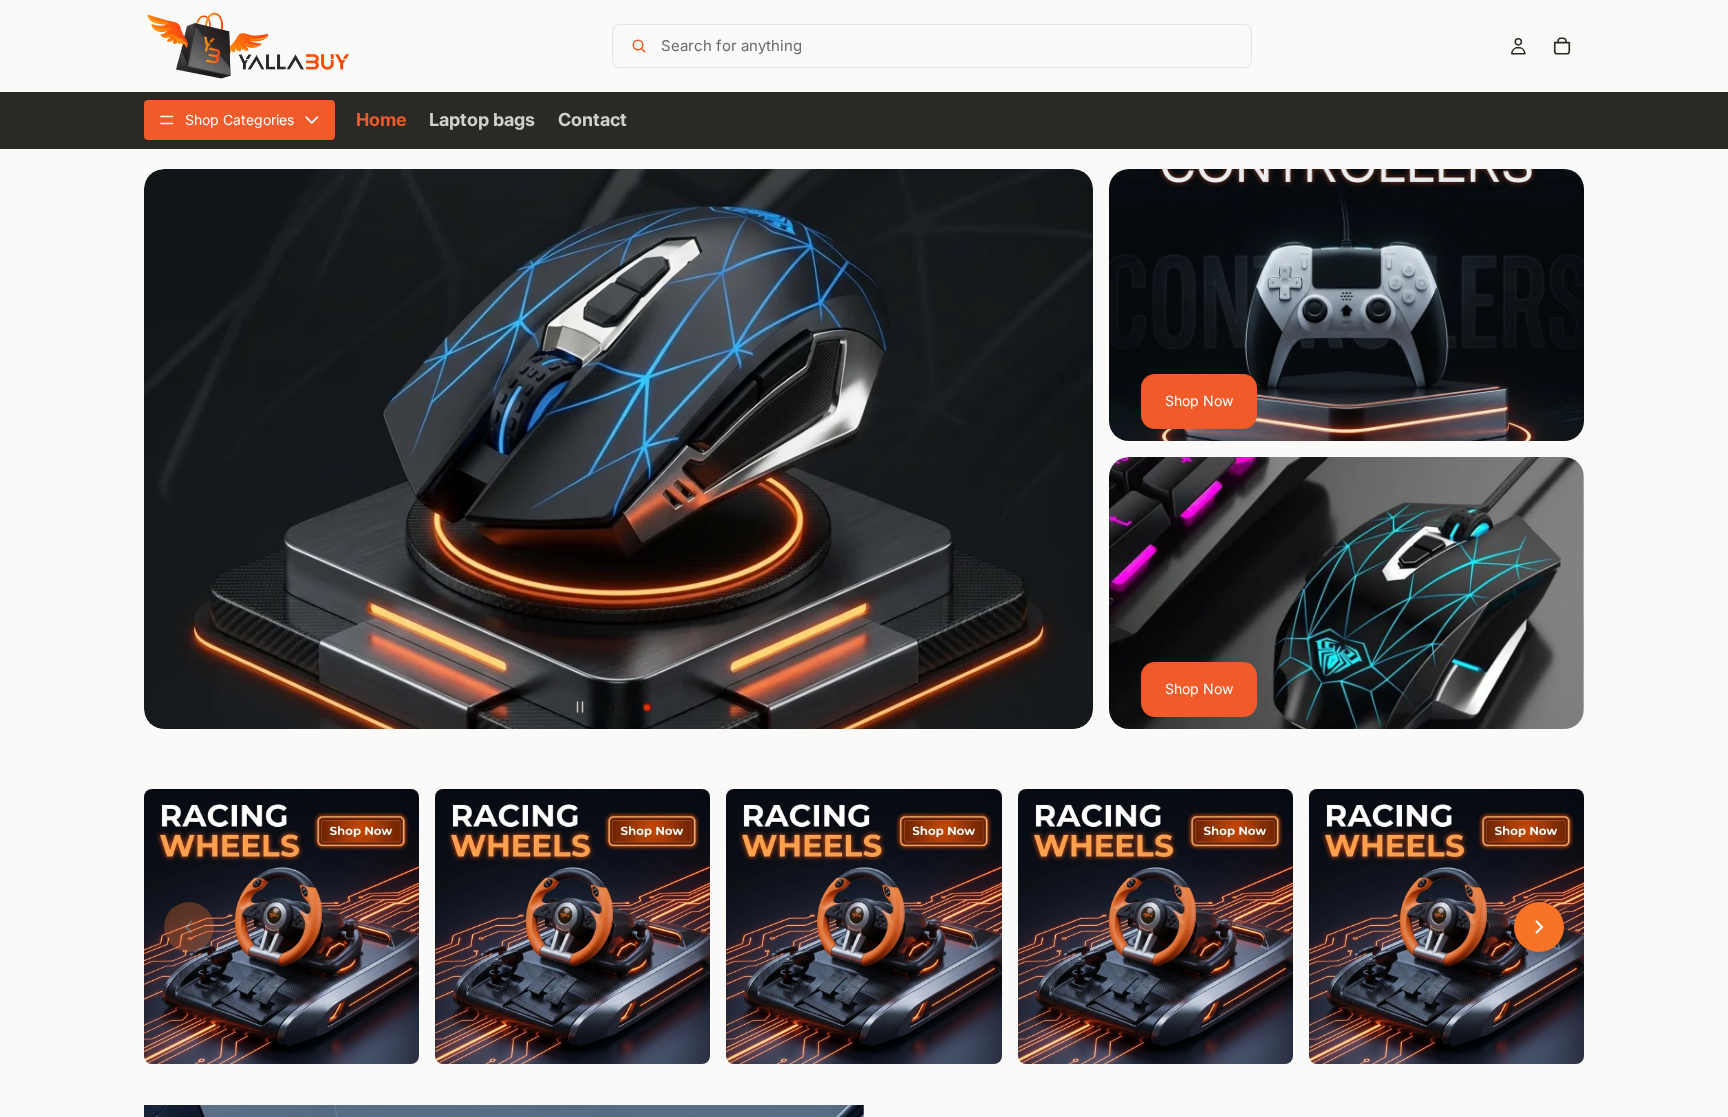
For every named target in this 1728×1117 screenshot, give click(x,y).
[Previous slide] (174, 449)
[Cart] (1562, 46)
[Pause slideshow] (580, 707)
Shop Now (1199, 400)
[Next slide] (1063, 449)
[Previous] (189, 927)
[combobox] (952, 46)
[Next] (1539, 927)
